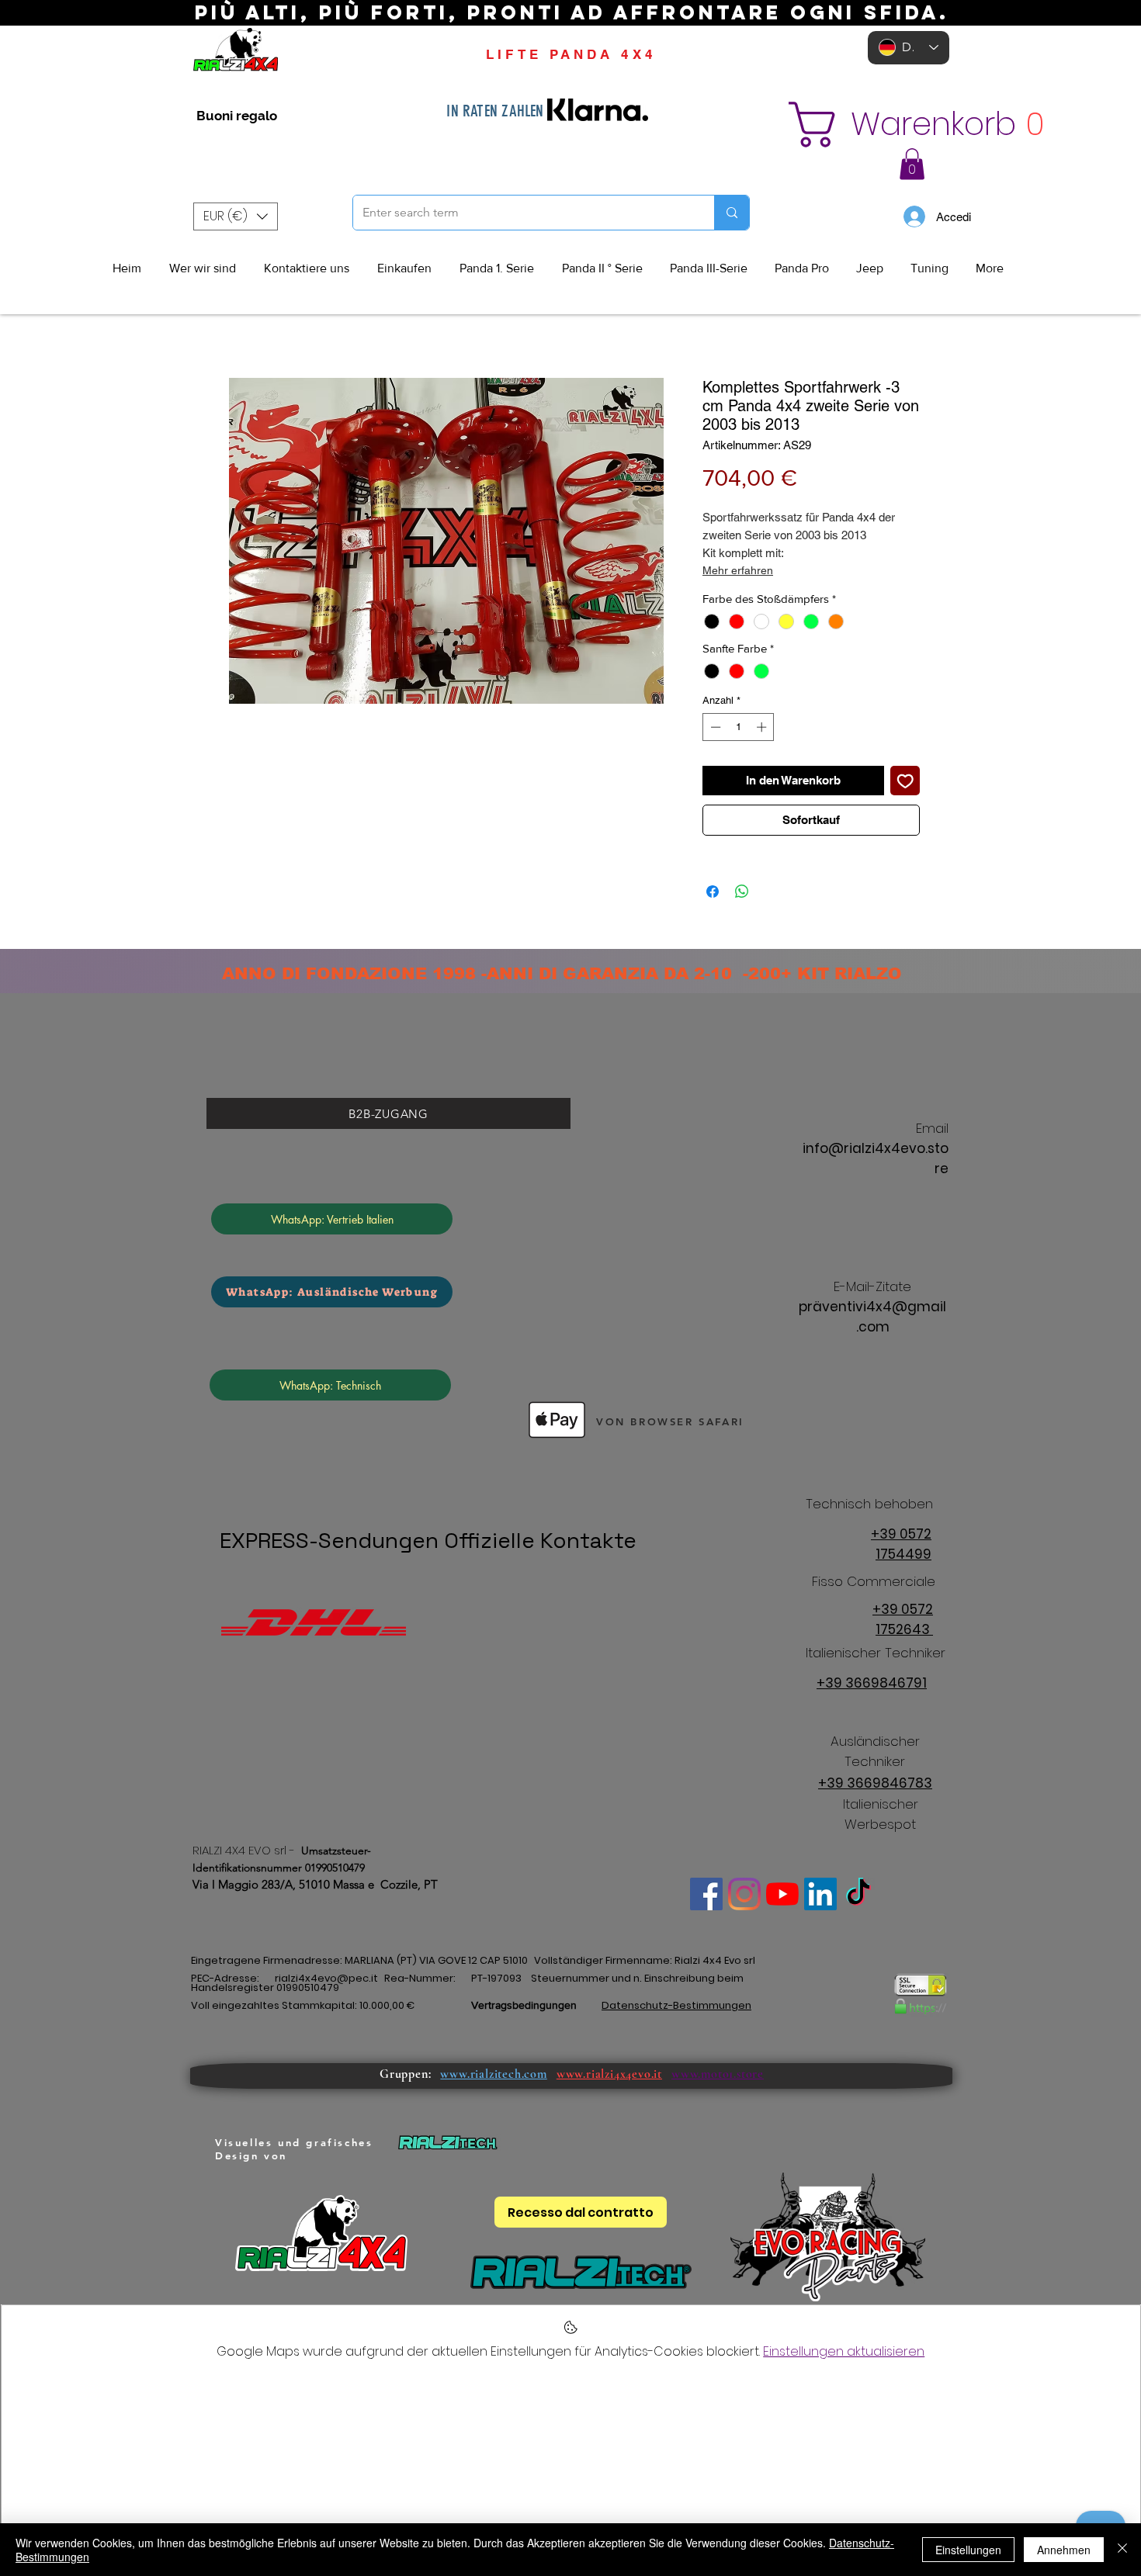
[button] (902, 125)
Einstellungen (968, 2550)
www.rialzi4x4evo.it (609, 2074)
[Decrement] (714, 727)
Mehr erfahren (738, 570)
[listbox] (236, 216)
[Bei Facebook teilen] (713, 892)
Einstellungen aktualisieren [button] (844, 2351)
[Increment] (763, 727)
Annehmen (1064, 2550)
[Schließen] (1122, 2550)
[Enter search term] (732, 213)
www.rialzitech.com (493, 2074)
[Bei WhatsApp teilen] (742, 892)
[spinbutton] (739, 727)
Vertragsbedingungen (524, 2005)
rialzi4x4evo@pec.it (326, 1978)
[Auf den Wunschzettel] (905, 781)
